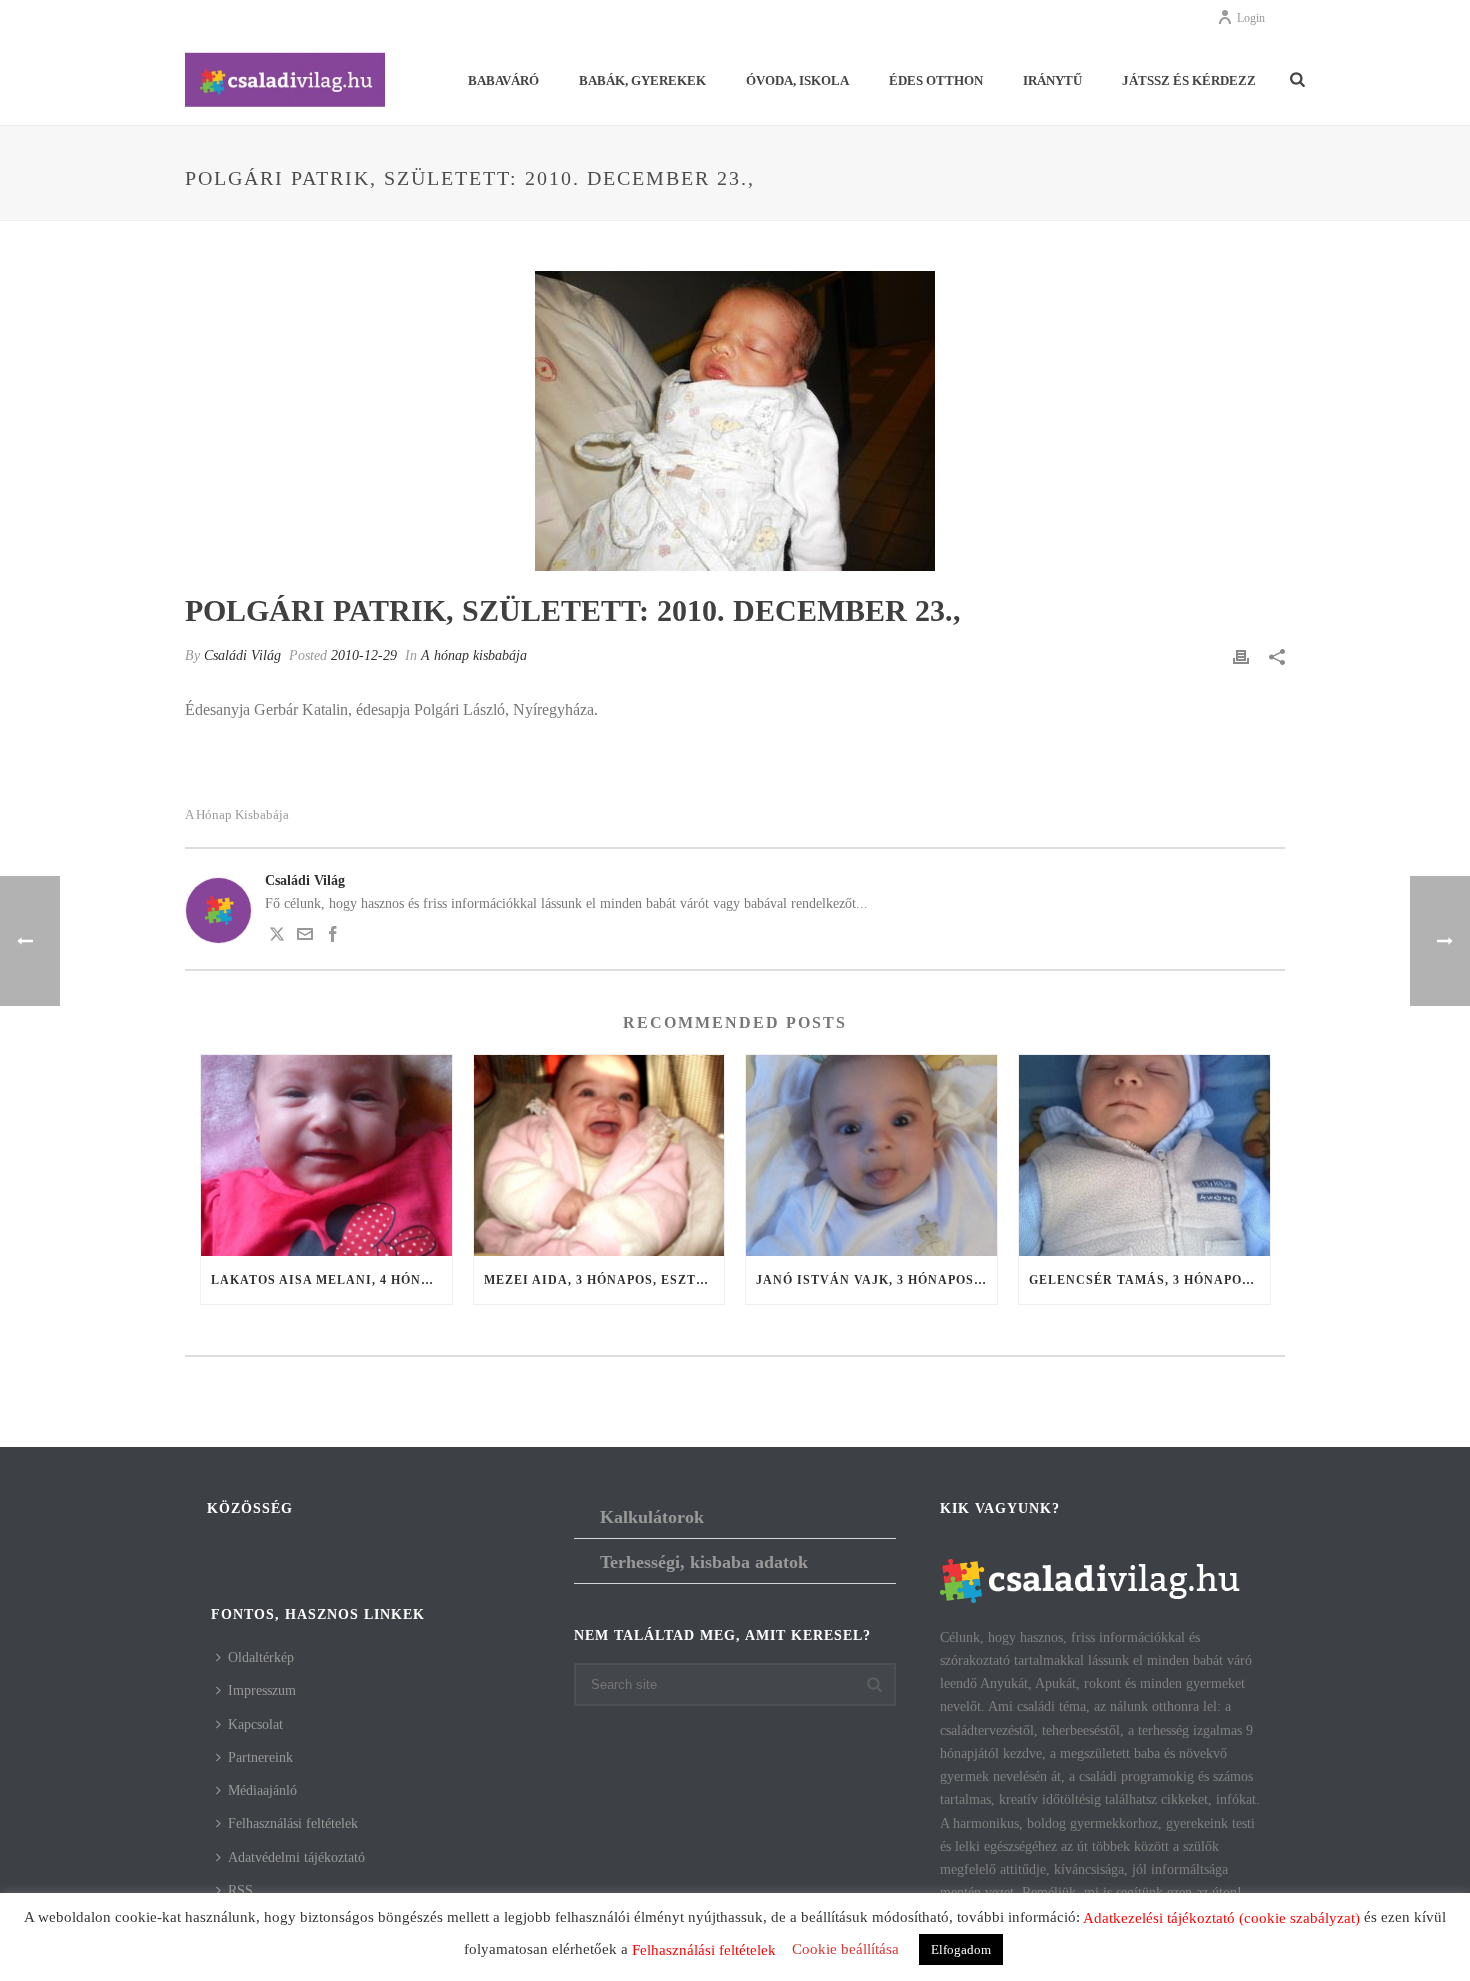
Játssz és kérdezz (1189, 80)
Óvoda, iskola (797, 80)
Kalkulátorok (652, 1517)
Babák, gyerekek (642, 80)
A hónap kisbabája (474, 655)
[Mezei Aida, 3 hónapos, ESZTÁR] (599, 1155)
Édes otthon (936, 80)
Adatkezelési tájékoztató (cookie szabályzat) (1221, 1918)
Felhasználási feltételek (293, 1823)
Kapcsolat (255, 1724)
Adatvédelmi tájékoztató (296, 1857)
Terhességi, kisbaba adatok (704, 1562)
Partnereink (260, 1757)
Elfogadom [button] (961, 1949)
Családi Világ (242, 655)
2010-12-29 (364, 655)
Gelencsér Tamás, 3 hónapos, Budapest (1149, 1280)
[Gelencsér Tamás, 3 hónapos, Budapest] (1144, 1155)
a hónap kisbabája (237, 814)
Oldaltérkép (261, 1657)
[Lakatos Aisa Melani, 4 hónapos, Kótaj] (326, 1155)
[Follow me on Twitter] (277, 937)
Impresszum (262, 1690)
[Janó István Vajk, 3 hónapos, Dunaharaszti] (871, 1155)
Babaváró (503, 80)
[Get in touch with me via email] (305, 937)
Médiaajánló (262, 1790)
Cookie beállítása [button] (845, 1949)
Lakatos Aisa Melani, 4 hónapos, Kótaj (331, 1280)
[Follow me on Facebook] (333, 937)
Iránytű (1052, 80)
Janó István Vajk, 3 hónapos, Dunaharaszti (876, 1280)
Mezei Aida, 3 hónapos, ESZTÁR (600, 1280)
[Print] (1241, 655)
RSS (240, 1890)
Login (1251, 18)
